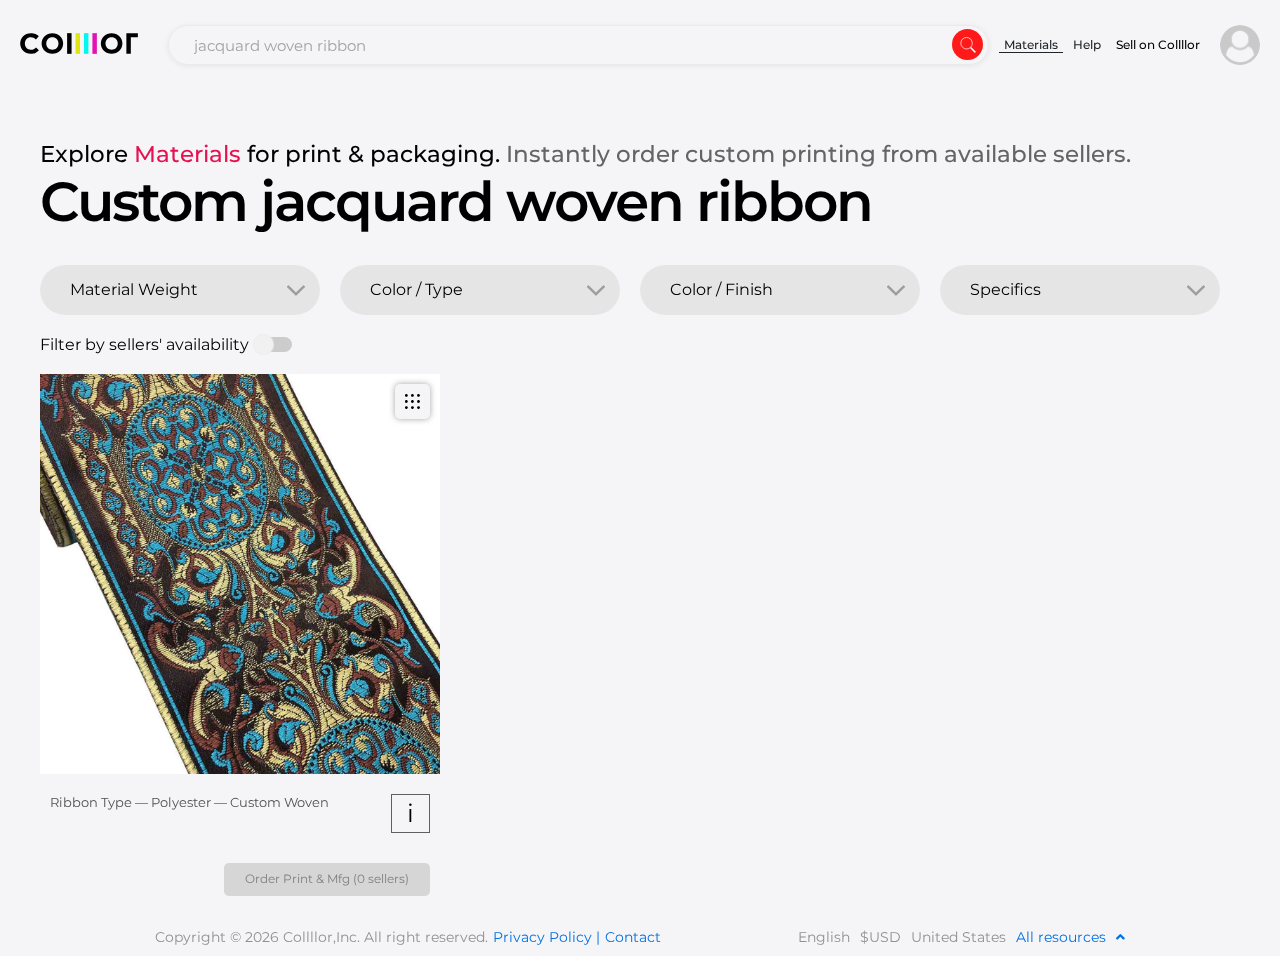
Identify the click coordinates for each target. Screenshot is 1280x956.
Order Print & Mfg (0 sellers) (327, 878)
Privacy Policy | (546, 937)
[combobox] (578, 45)
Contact (633, 937)
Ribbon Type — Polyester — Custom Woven (189, 802)
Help (1087, 44)
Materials (1031, 44)
